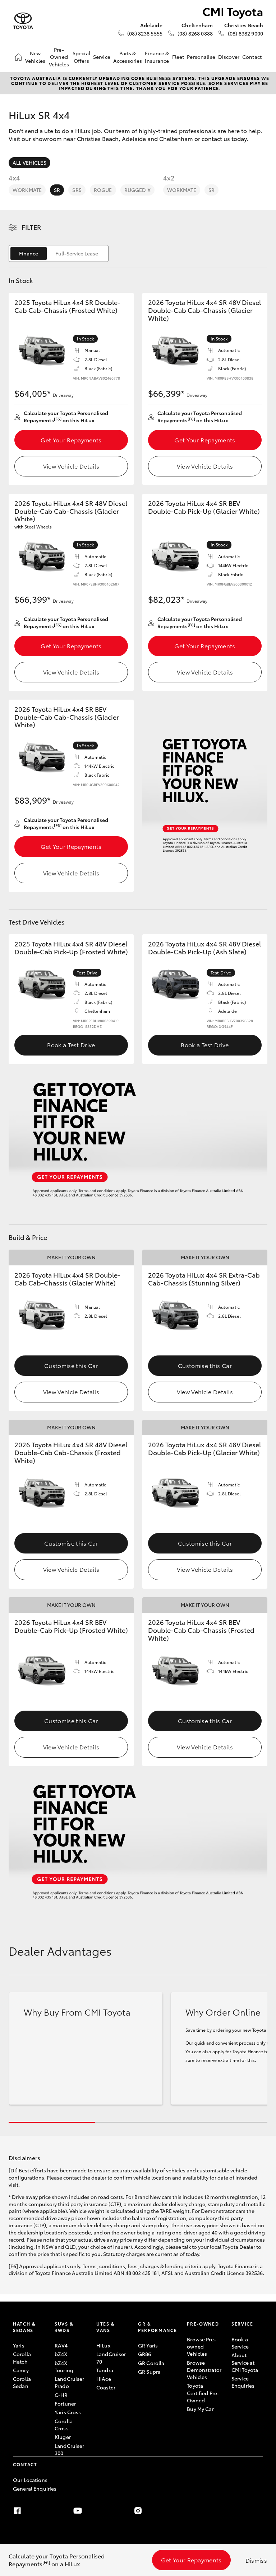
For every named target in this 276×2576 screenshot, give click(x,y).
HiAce (104, 2379)
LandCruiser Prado (70, 2382)
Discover (229, 57)
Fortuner (65, 2403)
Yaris (19, 2345)
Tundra (105, 2370)
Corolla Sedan (22, 2382)
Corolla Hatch (22, 2358)
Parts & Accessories (128, 57)
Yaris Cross (68, 2412)
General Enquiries (35, 2488)
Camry (21, 2370)
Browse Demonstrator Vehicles (204, 2370)
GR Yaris (148, 2345)
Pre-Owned (203, 2324)
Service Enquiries (243, 2382)
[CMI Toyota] (23, 21)
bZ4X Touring (64, 2366)
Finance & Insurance (157, 57)
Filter (31, 227)
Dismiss (256, 2560)
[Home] (18, 57)
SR (57, 190)
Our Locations (30, 2480)
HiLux (103, 2345)
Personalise (201, 57)
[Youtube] (78, 2511)
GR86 (145, 2354)
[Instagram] (138, 2511)
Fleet (178, 57)
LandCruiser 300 (70, 2449)
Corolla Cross (64, 2425)
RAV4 (61, 2345)
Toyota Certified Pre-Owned (203, 2393)
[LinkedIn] (259, 2511)
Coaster (106, 2387)
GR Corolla (151, 2363)
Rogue (103, 190)
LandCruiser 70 (111, 2358)
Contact (252, 57)
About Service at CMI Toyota (245, 2362)
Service (102, 57)
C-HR (61, 2395)
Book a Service (240, 2343)
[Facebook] (17, 2511)
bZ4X (61, 2354)
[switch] (59, 253)
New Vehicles (35, 57)
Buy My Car (200, 2409)
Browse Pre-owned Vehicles (201, 2347)
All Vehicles (29, 163)
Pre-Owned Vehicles (59, 57)
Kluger (63, 2437)
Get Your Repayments (71, 440)
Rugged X (137, 190)
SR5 (77, 190)
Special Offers (81, 57)
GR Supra (149, 2371)
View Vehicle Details (71, 466)
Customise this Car (71, 1365)
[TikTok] (198, 2511)
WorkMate (27, 190)
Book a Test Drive (71, 1045)
